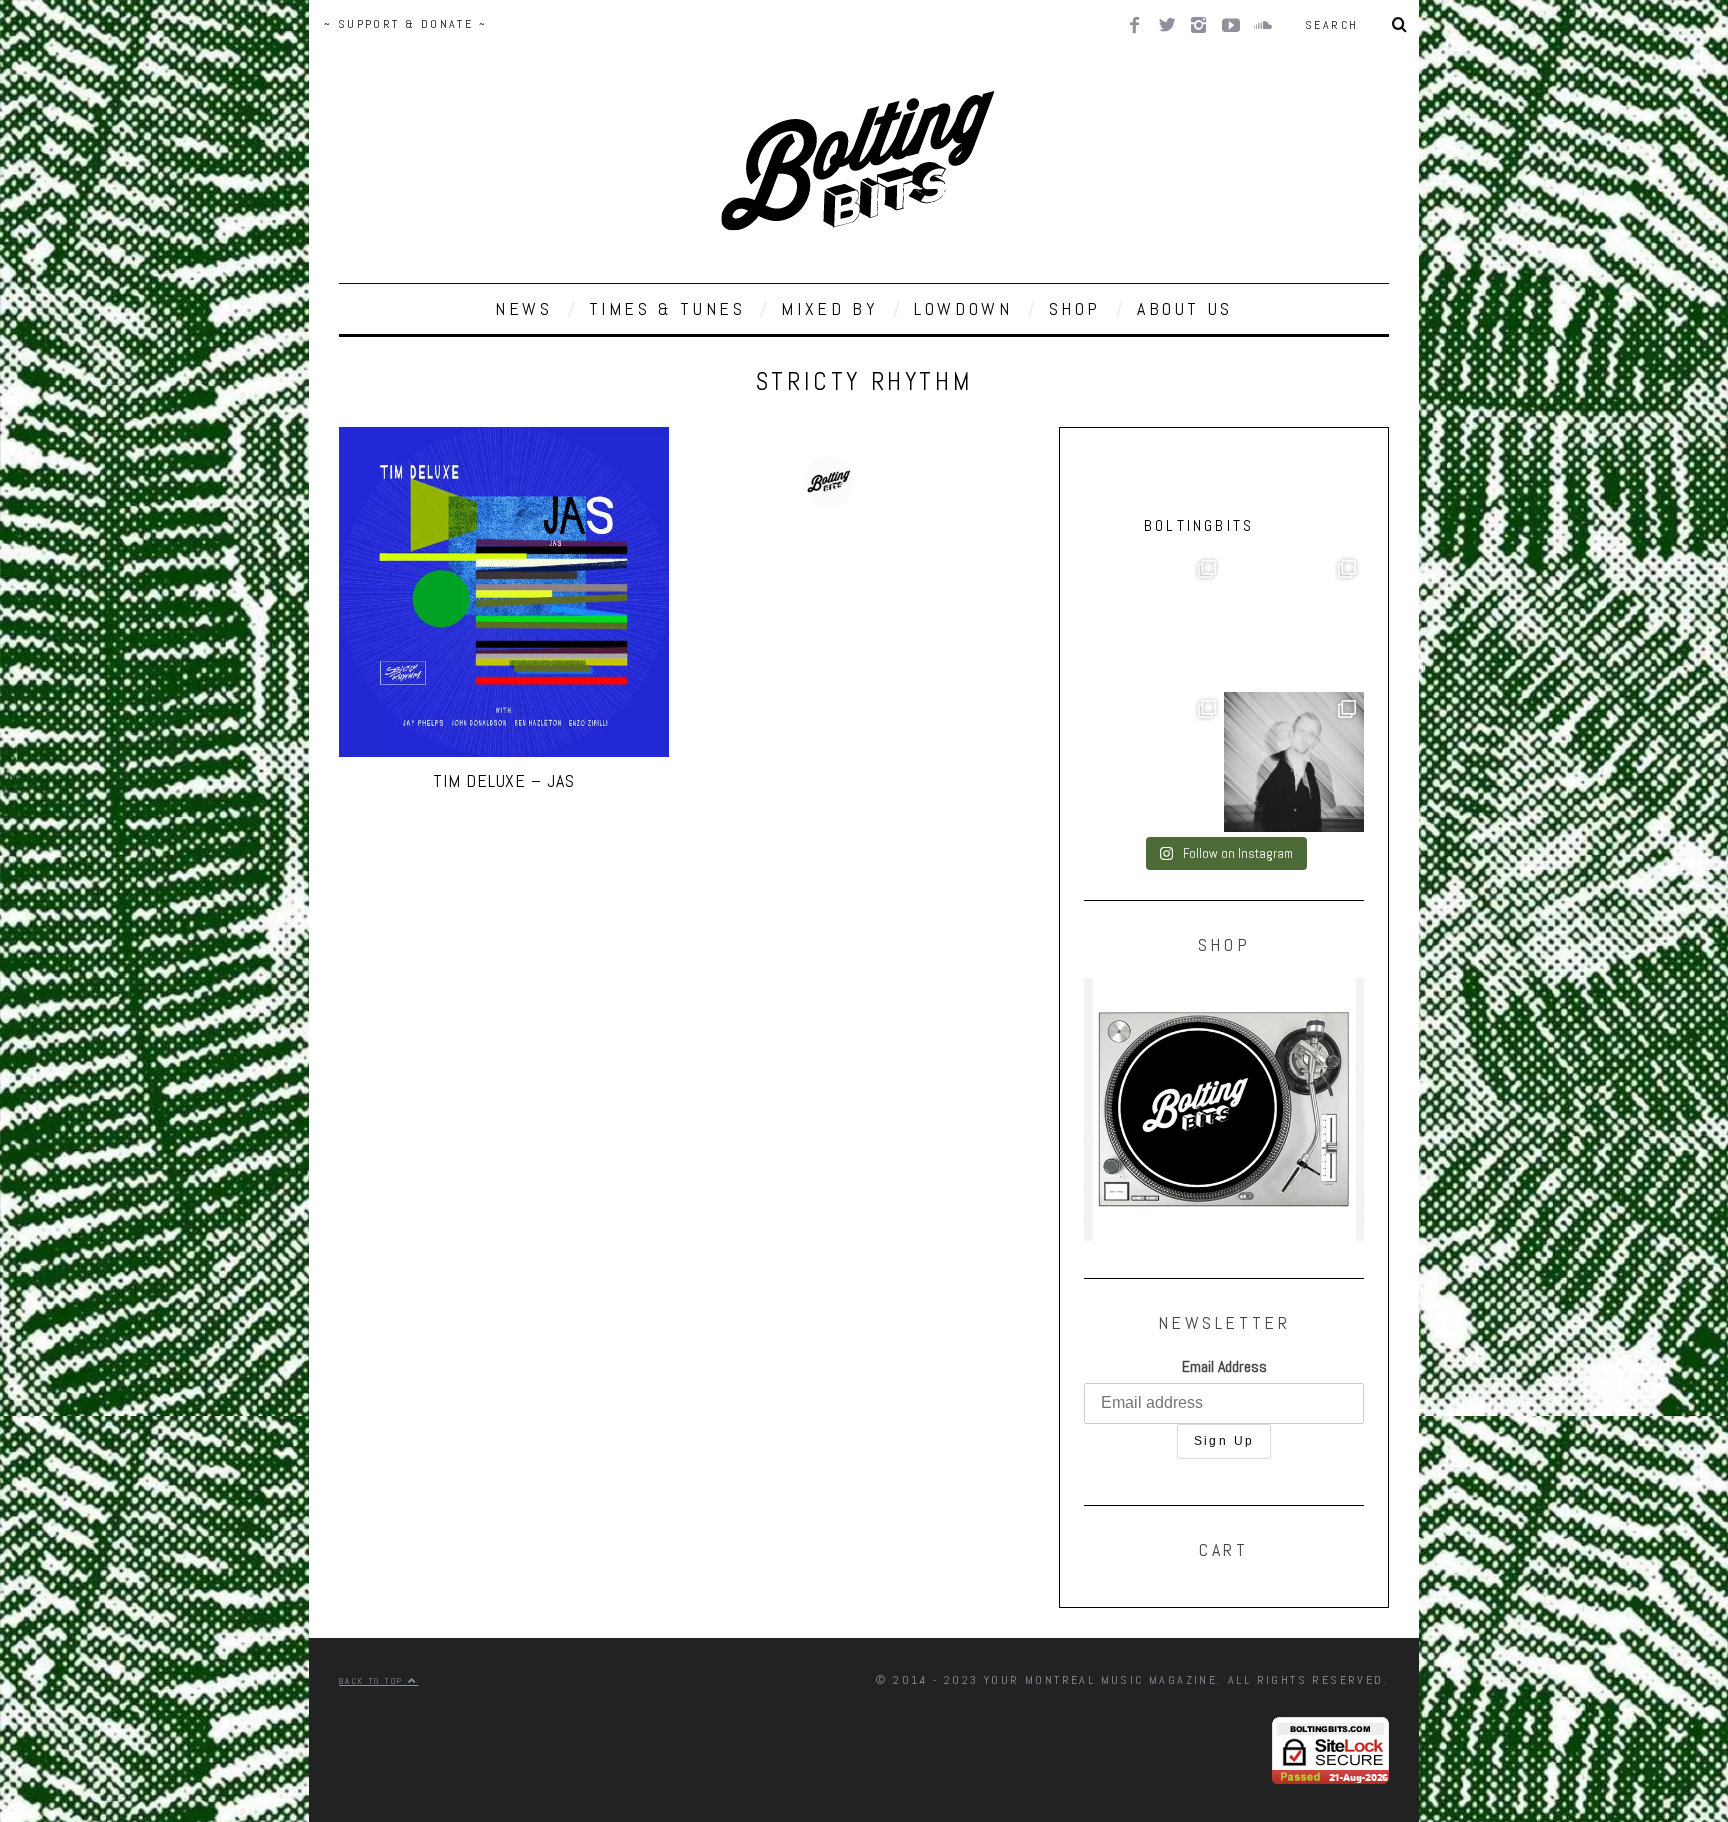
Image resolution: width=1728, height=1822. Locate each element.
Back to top (373, 1681)
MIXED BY (829, 308)
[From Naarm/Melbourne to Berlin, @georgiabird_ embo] (1154, 622)
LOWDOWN (963, 308)
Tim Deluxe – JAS (503, 780)
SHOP (1075, 308)
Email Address (1224, 1366)
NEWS (523, 308)
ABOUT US (1185, 308)
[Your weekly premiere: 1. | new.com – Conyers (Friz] (1294, 622)
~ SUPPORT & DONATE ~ (405, 24)
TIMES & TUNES (667, 308)
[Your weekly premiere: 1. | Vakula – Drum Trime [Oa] (1154, 762)
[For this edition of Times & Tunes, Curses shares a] (1294, 762)
